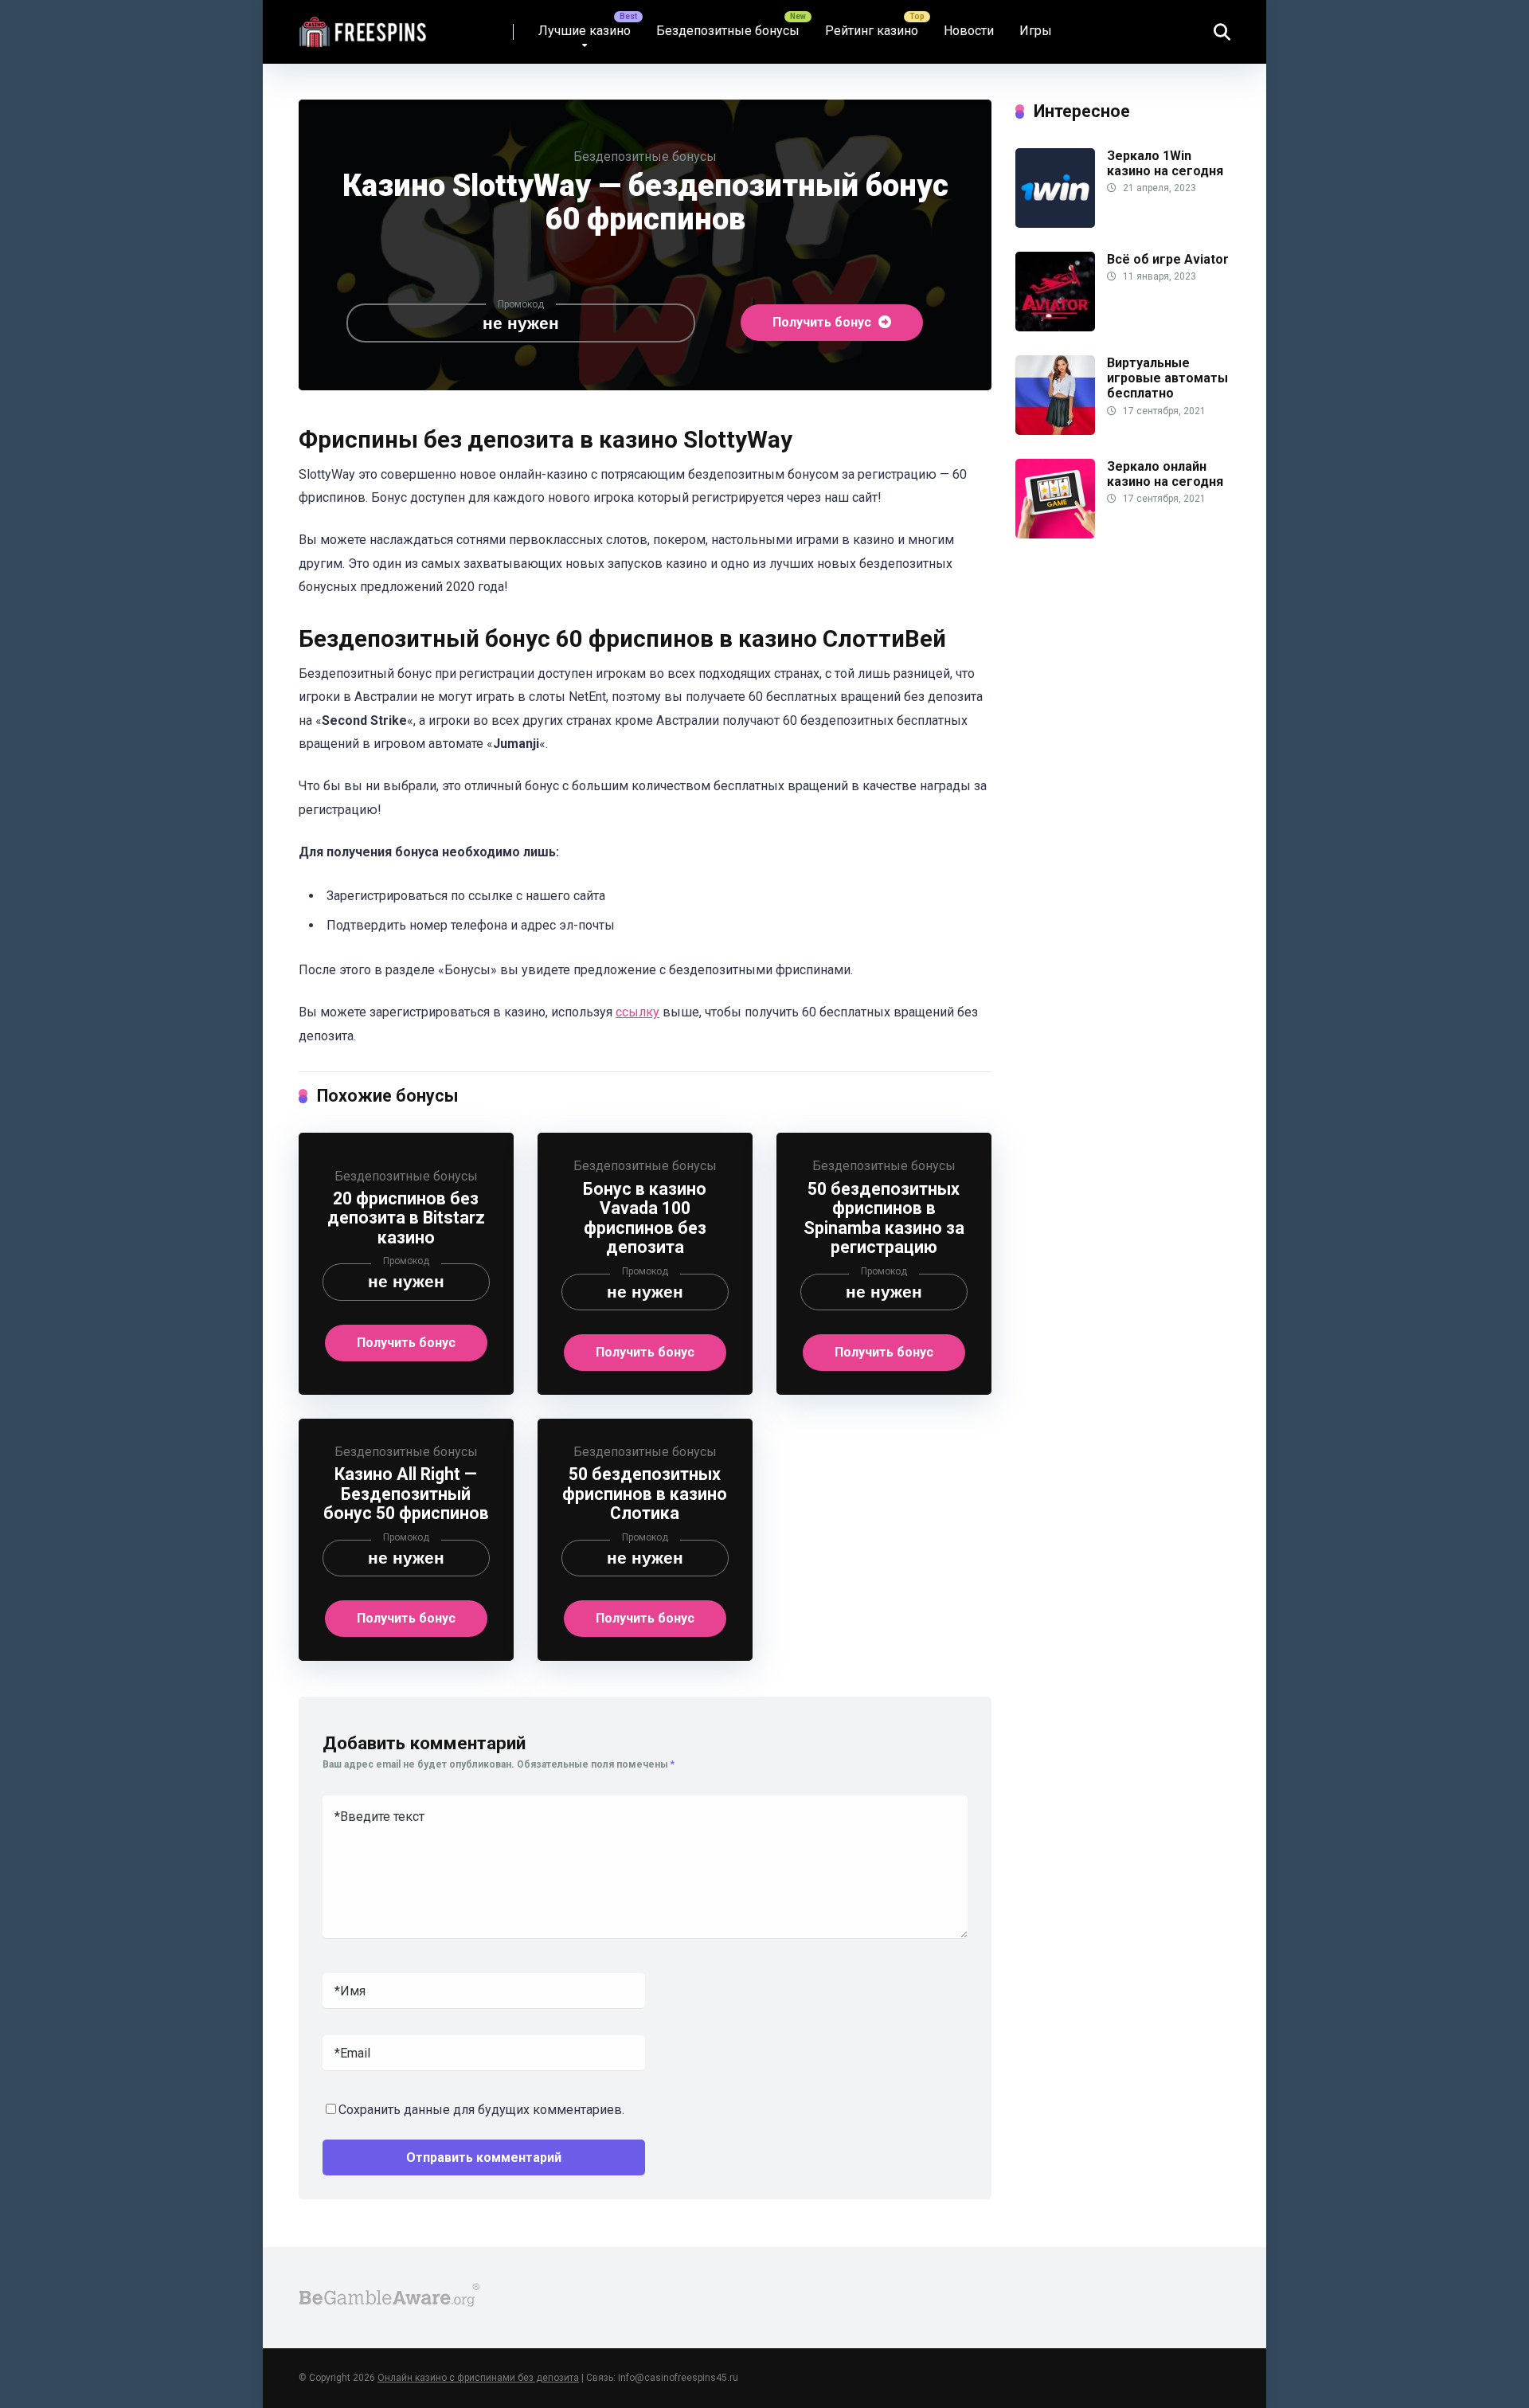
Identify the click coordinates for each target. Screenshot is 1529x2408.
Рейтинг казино (872, 31)
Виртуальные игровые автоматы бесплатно (1167, 378)
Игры (1036, 31)
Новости (969, 31)
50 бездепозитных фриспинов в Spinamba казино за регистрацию (884, 1218)
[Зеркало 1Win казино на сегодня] (1055, 223)
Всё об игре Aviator (1168, 259)
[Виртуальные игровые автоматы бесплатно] (1055, 431)
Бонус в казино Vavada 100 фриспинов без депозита (645, 1218)
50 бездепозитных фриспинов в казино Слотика (645, 1494)
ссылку (637, 1012)
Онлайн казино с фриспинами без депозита (478, 2378)
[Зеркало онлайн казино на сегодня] (1055, 534)
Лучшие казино (585, 31)
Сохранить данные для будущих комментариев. (481, 2110)
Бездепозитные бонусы (728, 31)
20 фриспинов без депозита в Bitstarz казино (406, 1218)
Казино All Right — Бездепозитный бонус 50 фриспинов (406, 1494)
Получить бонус (823, 322)
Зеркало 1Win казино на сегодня (1165, 163)
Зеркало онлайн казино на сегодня (1165, 474)
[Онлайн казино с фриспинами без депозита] (364, 26)
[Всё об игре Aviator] (1055, 327)
